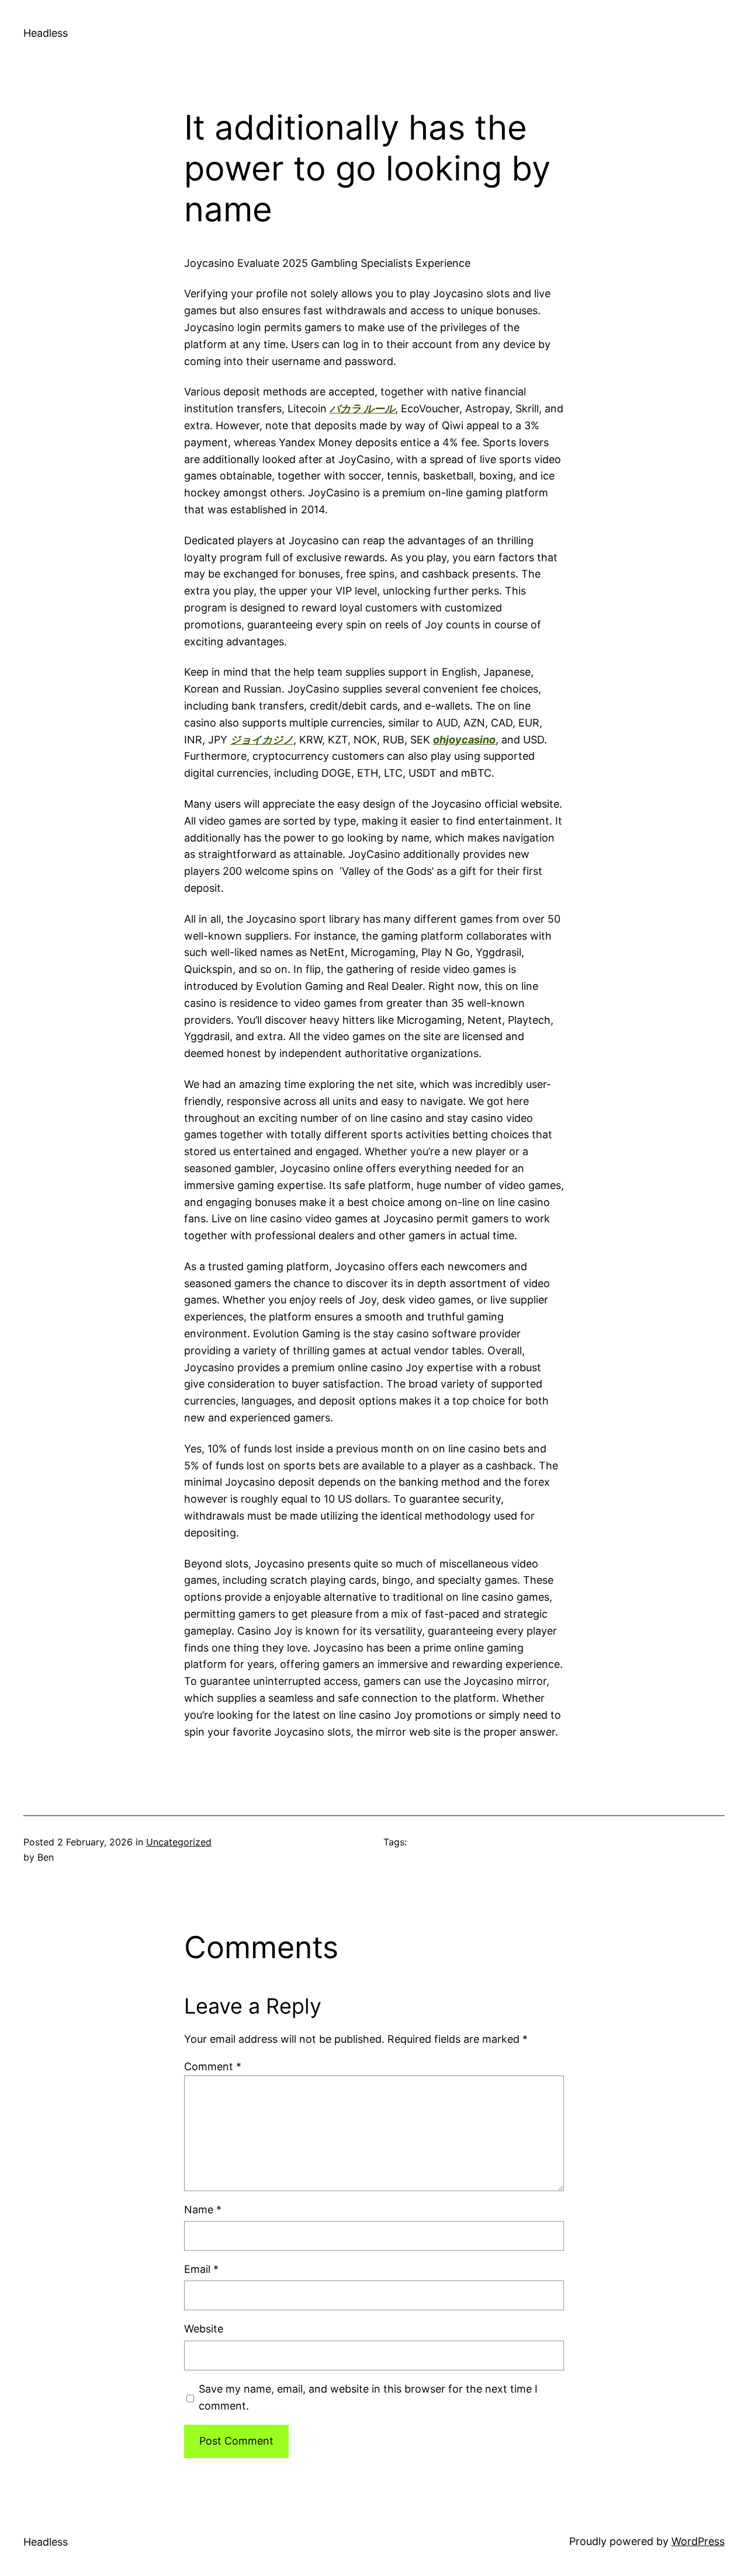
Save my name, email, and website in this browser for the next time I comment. (368, 2397)
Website (204, 2329)
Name (203, 2210)
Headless (46, 33)
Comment (213, 2066)
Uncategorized (179, 1842)
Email (201, 2269)
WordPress (698, 2541)
